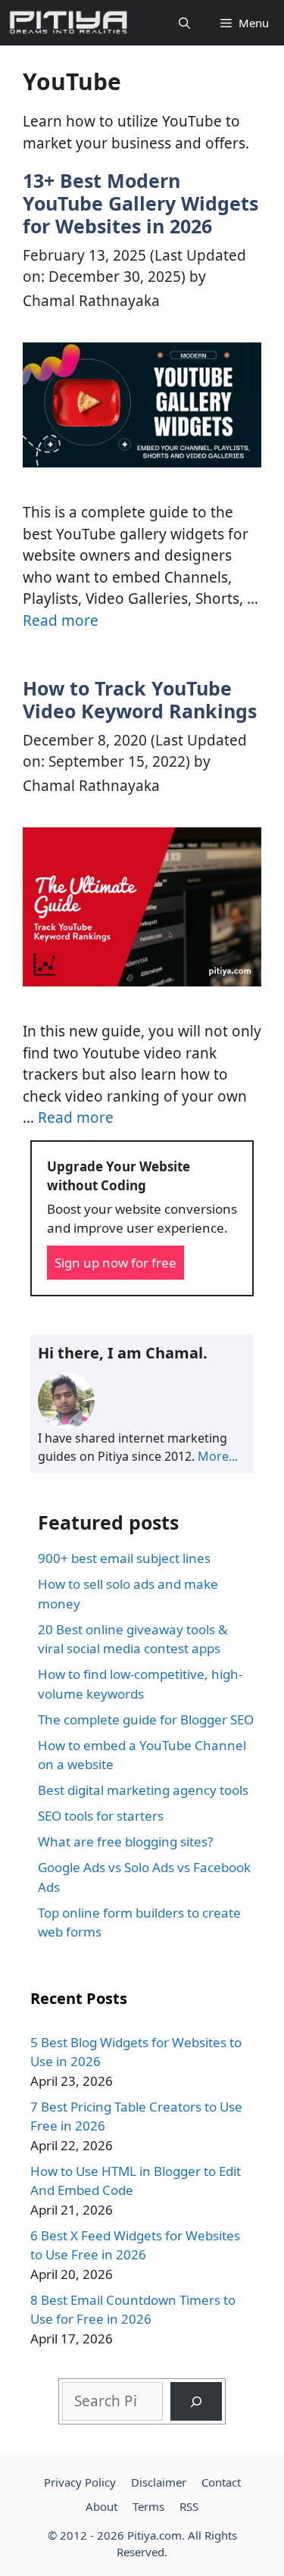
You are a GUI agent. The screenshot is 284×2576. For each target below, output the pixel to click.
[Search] (196, 2401)
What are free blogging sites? (125, 1841)
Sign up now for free (115, 1263)
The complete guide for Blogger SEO (146, 1719)
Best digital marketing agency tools (143, 1790)
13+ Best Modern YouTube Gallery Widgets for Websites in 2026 (140, 203)
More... (218, 1456)
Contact (221, 2482)
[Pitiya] (68, 23)
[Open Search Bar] (184, 23)
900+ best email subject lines (124, 1558)
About (101, 2506)
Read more (61, 621)
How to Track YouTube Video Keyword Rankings (140, 699)
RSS (189, 2506)
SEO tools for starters (101, 1816)
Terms (148, 2506)
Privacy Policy (80, 2482)
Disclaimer (159, 2482)
